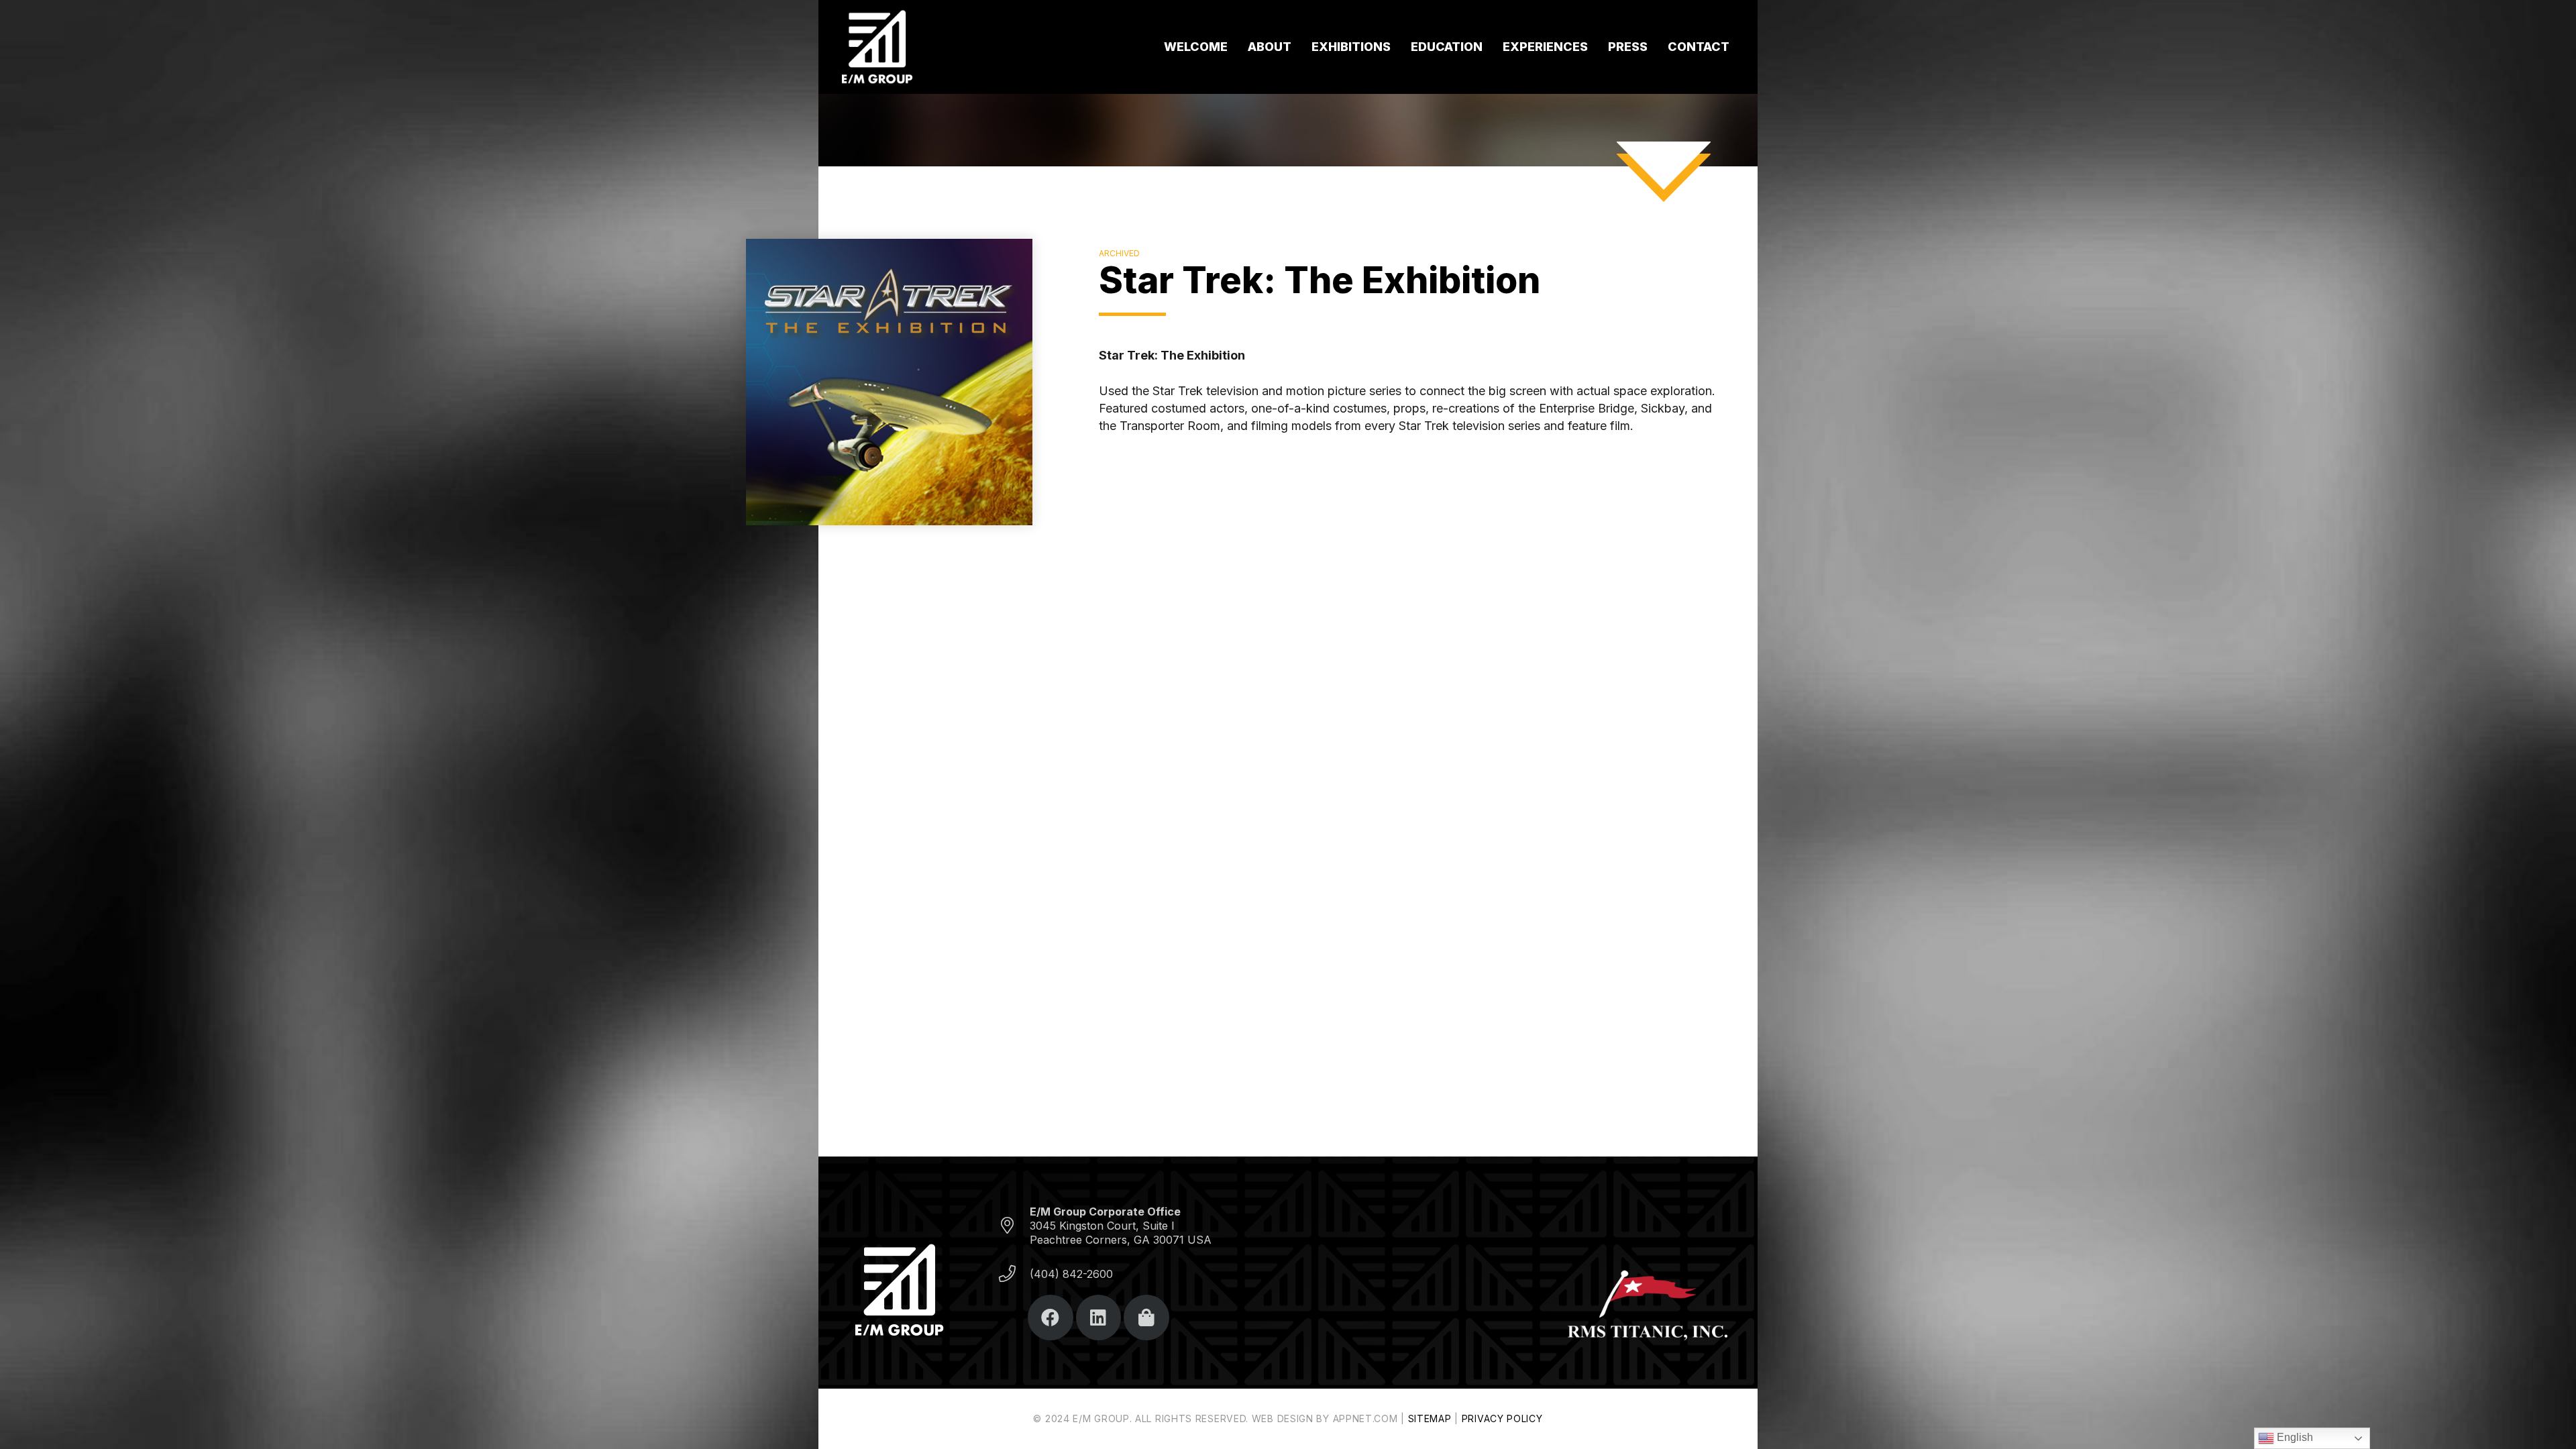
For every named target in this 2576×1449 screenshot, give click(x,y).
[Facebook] (1051, 1318)
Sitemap (1430, 1418)
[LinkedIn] (1099, 1318)
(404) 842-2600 (1071, 1274)
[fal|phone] (1014, 1274)
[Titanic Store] (1146, 1318)
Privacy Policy (1502, 1418)
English (2294, 1437)
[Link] (877, 47)
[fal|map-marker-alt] (1014, 1226)
